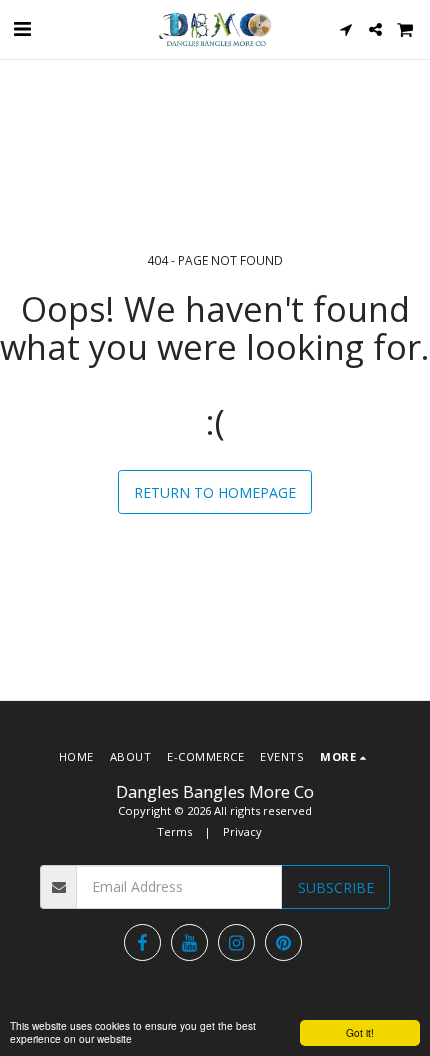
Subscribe (336, 887)
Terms (174, 831)
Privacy (242, 831)
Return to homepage (215, 492)
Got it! (360, 1032)
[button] (22, 28)
